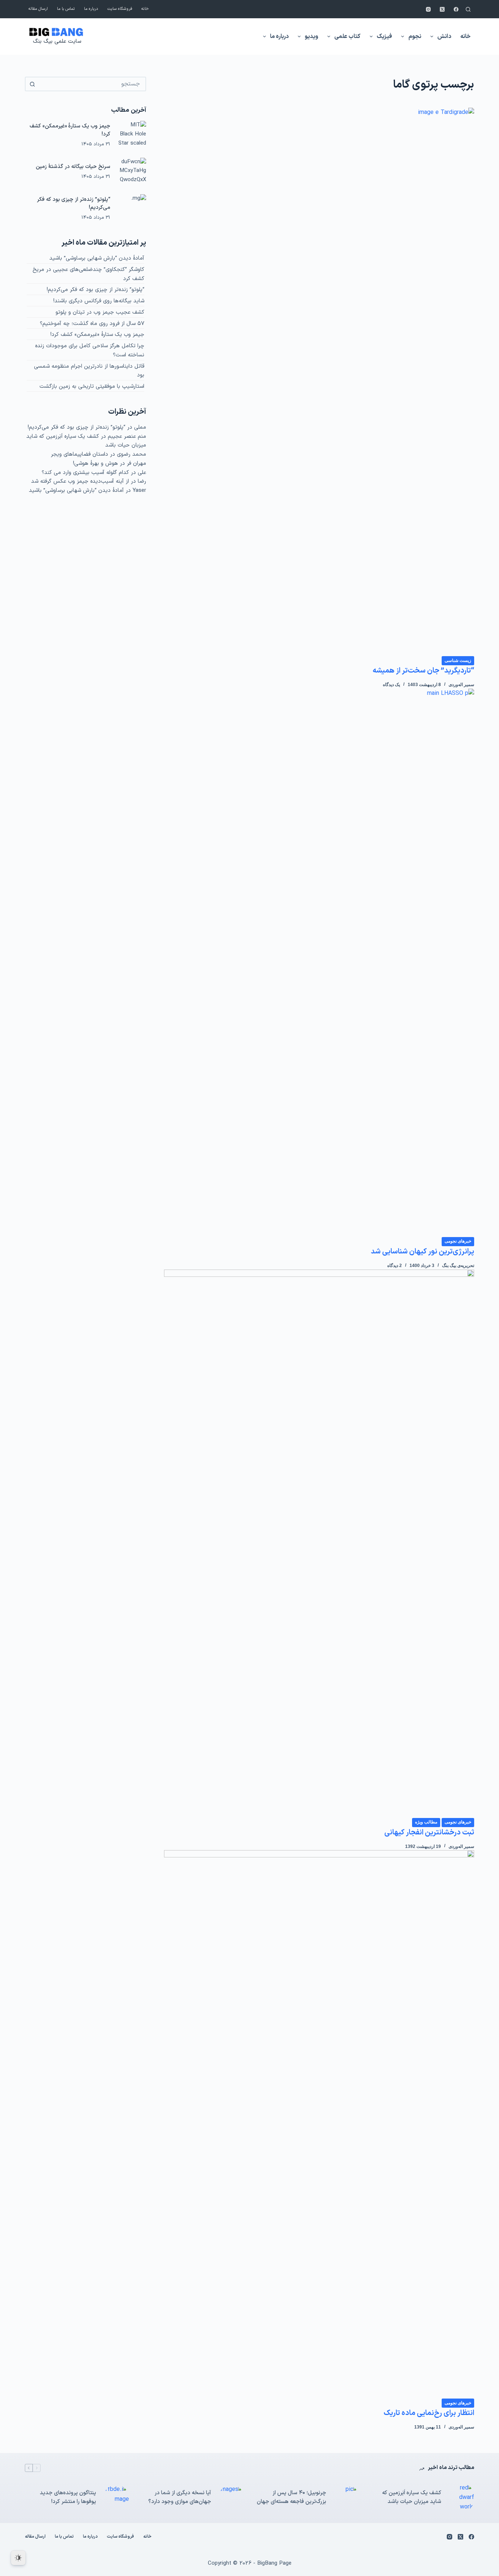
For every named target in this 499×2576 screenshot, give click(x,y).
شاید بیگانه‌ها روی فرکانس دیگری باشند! (99, 301)
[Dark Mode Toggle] (18, 2558)
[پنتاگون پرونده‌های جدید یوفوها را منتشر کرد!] (116, 2497)
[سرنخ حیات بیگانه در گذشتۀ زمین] (132, 172)
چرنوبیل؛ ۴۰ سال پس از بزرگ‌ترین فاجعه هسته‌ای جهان (292, 2497)
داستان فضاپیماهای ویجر (79, 454)
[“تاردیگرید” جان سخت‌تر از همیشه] (319, 382)
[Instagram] (428, 9)
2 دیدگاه (395, 1266)
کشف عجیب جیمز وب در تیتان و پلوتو (100, 312)
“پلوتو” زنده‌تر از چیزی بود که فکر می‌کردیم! (96, 290)
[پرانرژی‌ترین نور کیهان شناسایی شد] (319, 962)
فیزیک (384, 37)
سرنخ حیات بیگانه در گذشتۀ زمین (73, 166)
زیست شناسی (458, 661)
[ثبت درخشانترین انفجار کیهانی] (319, 1543)
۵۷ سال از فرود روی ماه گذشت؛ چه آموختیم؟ (92, 324)
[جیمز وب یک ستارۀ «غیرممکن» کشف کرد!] (132, 135)
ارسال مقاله (38, 9)
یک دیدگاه (391, 685)
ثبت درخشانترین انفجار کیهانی (429, 1833)
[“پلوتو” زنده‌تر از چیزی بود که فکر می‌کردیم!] (132, 208)
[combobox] (92, 84)
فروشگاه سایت (120, 9)
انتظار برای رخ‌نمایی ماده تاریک (429, 2413)
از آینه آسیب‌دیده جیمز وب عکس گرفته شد (80, 481)
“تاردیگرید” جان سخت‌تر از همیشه (423, 671)
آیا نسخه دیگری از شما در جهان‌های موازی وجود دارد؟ (180, 2497)
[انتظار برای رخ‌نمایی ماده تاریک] (319, 2124)
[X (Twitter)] (442, 9)
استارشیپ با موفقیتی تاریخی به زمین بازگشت (92, 386)
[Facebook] (456, 9)
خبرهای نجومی (458, 1241)
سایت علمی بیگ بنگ (57, 41)
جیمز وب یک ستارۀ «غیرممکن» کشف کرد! (97, 335)
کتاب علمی (347, 37)
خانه (145, 9)
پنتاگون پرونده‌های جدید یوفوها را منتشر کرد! (68, 2497)
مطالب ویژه (426, 1822)
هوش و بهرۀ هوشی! (96, 464)
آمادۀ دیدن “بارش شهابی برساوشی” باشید (97, 258)
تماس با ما (66, 9)
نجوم (415, 37)
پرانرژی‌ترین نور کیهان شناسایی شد (422, 1252)
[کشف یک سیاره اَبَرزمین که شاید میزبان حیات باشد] (461, 2498)
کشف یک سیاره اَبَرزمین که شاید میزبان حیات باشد (412, 2497)
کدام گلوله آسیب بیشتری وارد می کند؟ (85, 473)
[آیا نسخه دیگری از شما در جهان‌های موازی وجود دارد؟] (231, 2497)
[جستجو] (468, 9)
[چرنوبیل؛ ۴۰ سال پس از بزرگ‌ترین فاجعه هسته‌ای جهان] (346, 2497)
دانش (444, 37)
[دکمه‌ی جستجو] (32, 84)
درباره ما (91, 9)
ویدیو (311, 37)
